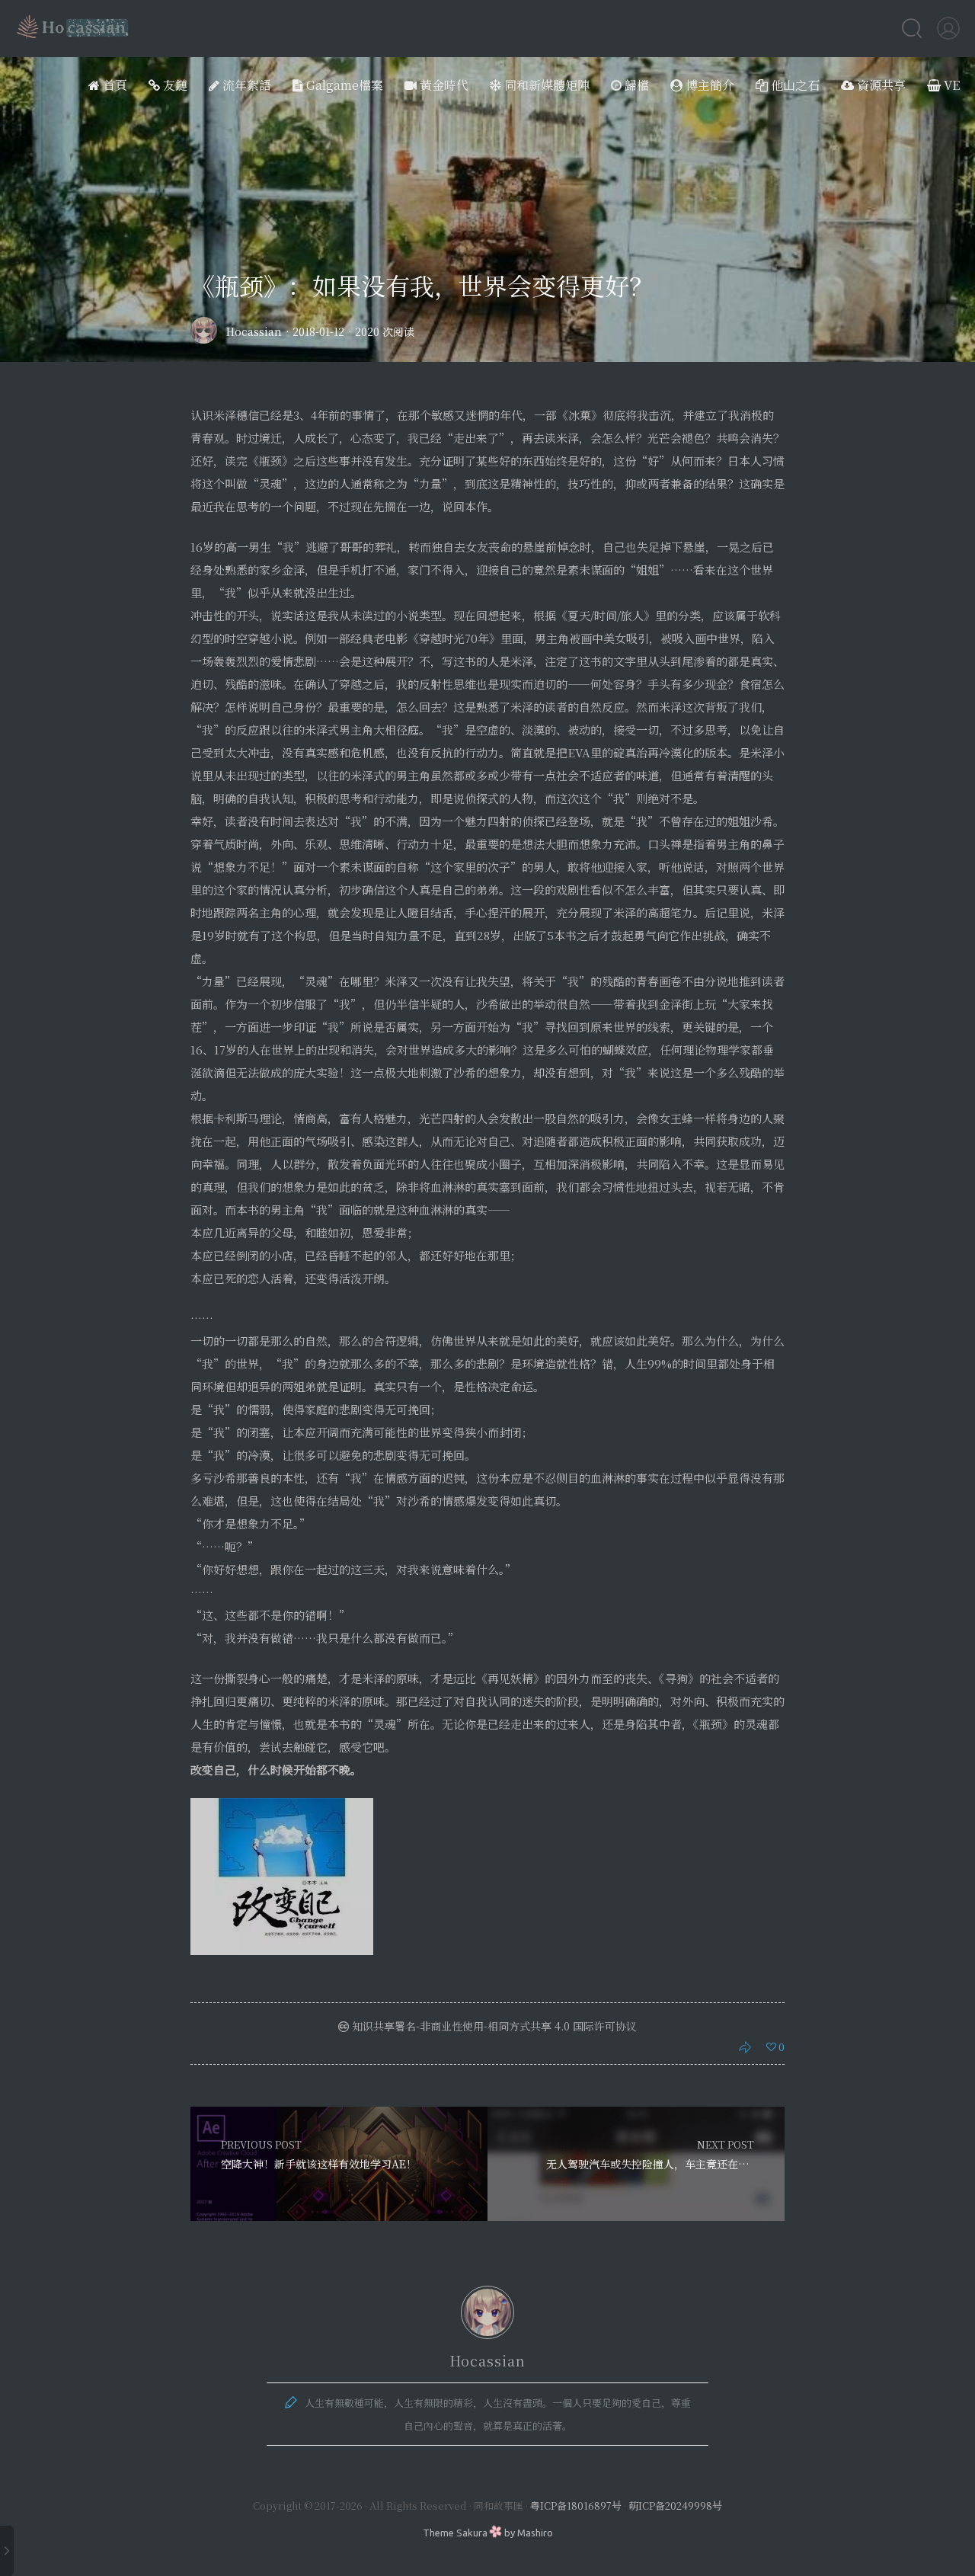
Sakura (472, 2533)
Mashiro (535, 2533)
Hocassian (254, 331)
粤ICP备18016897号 (576, 2506)
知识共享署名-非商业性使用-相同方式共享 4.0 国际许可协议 (493, 2026)
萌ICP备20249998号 (675, 2506)
